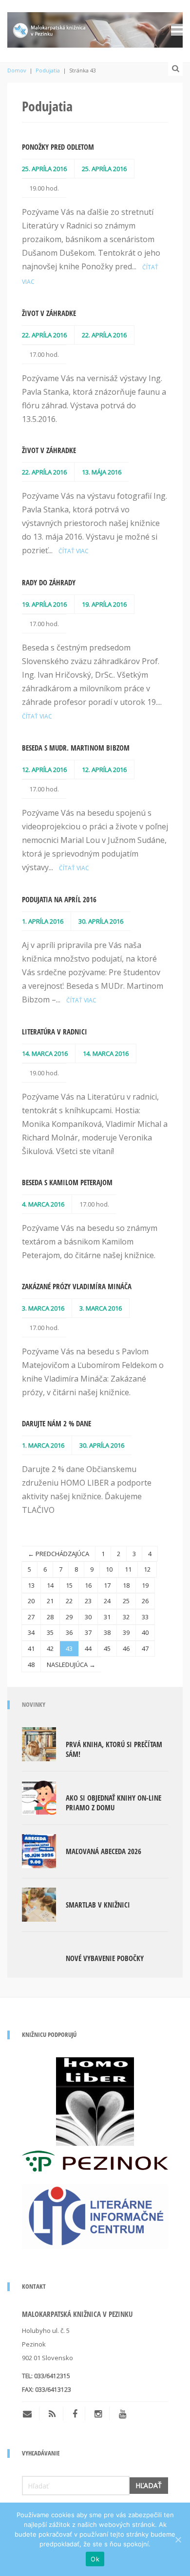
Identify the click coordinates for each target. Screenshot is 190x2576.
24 (107, 1601)
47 (145, 1648)
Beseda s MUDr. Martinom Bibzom (76, 748)
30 (88, 1617)
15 (69, 1585)
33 (145, 1617)
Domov (17, 70)
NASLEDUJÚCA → (71, 1665)
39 (126, 1632)
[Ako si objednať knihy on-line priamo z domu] (39, 1797)
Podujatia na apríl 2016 (59, 899)
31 (107, 1617)
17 (107, 1585)
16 (88, 1585)
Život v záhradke (49, 313)
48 (31, 1665)
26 (145, 1601)
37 (88, 1632)
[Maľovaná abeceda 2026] (39, 1850)
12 (147, 1569)
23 (88, 1601)
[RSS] (52, 2414)
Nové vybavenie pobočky (105, 1958)
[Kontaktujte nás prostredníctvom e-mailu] (31, 2414)
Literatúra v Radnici (55, 1032)
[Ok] (178, 2540)
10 (109, 1569)
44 (88, 1648)
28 (50, 1617)
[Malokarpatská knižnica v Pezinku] (95, 28)
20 (31, 1601)
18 (126, 1585)
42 (50, 1648)
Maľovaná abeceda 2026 (104, 1851)
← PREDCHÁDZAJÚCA (58, 1554)
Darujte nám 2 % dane (57, 1423)
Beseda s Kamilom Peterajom (67, 1182)
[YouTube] (123, 2414)
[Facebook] (75, 2414)
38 (107, 1632)
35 (50, 1632)
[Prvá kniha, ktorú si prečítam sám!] (39, 1743)
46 (126, 1648)
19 (145, 1585)
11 (128, 1569)
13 (31, 1585)
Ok (95, 2559)
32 (126, 1617)
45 (107, 1648)
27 (31, 1617)
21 (50, 1601)
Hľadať (149, 2485)
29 (69, 1617)
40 (145, 1632)
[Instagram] (98, 2414)
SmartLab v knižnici (98, 1905)
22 (69, 1601)
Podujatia (48, 70)
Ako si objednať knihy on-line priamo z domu (114, 1803)
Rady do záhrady (49, 582)
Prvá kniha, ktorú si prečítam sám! (114, 1749)
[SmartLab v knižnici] (39, 1904)
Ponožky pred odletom (58, 147)
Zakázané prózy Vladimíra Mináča (77, 1286)
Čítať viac (74, 551)
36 (69, 1632)
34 (31, 1632)
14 (50, 1585)
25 (126, 1601)
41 (31, 1648)
